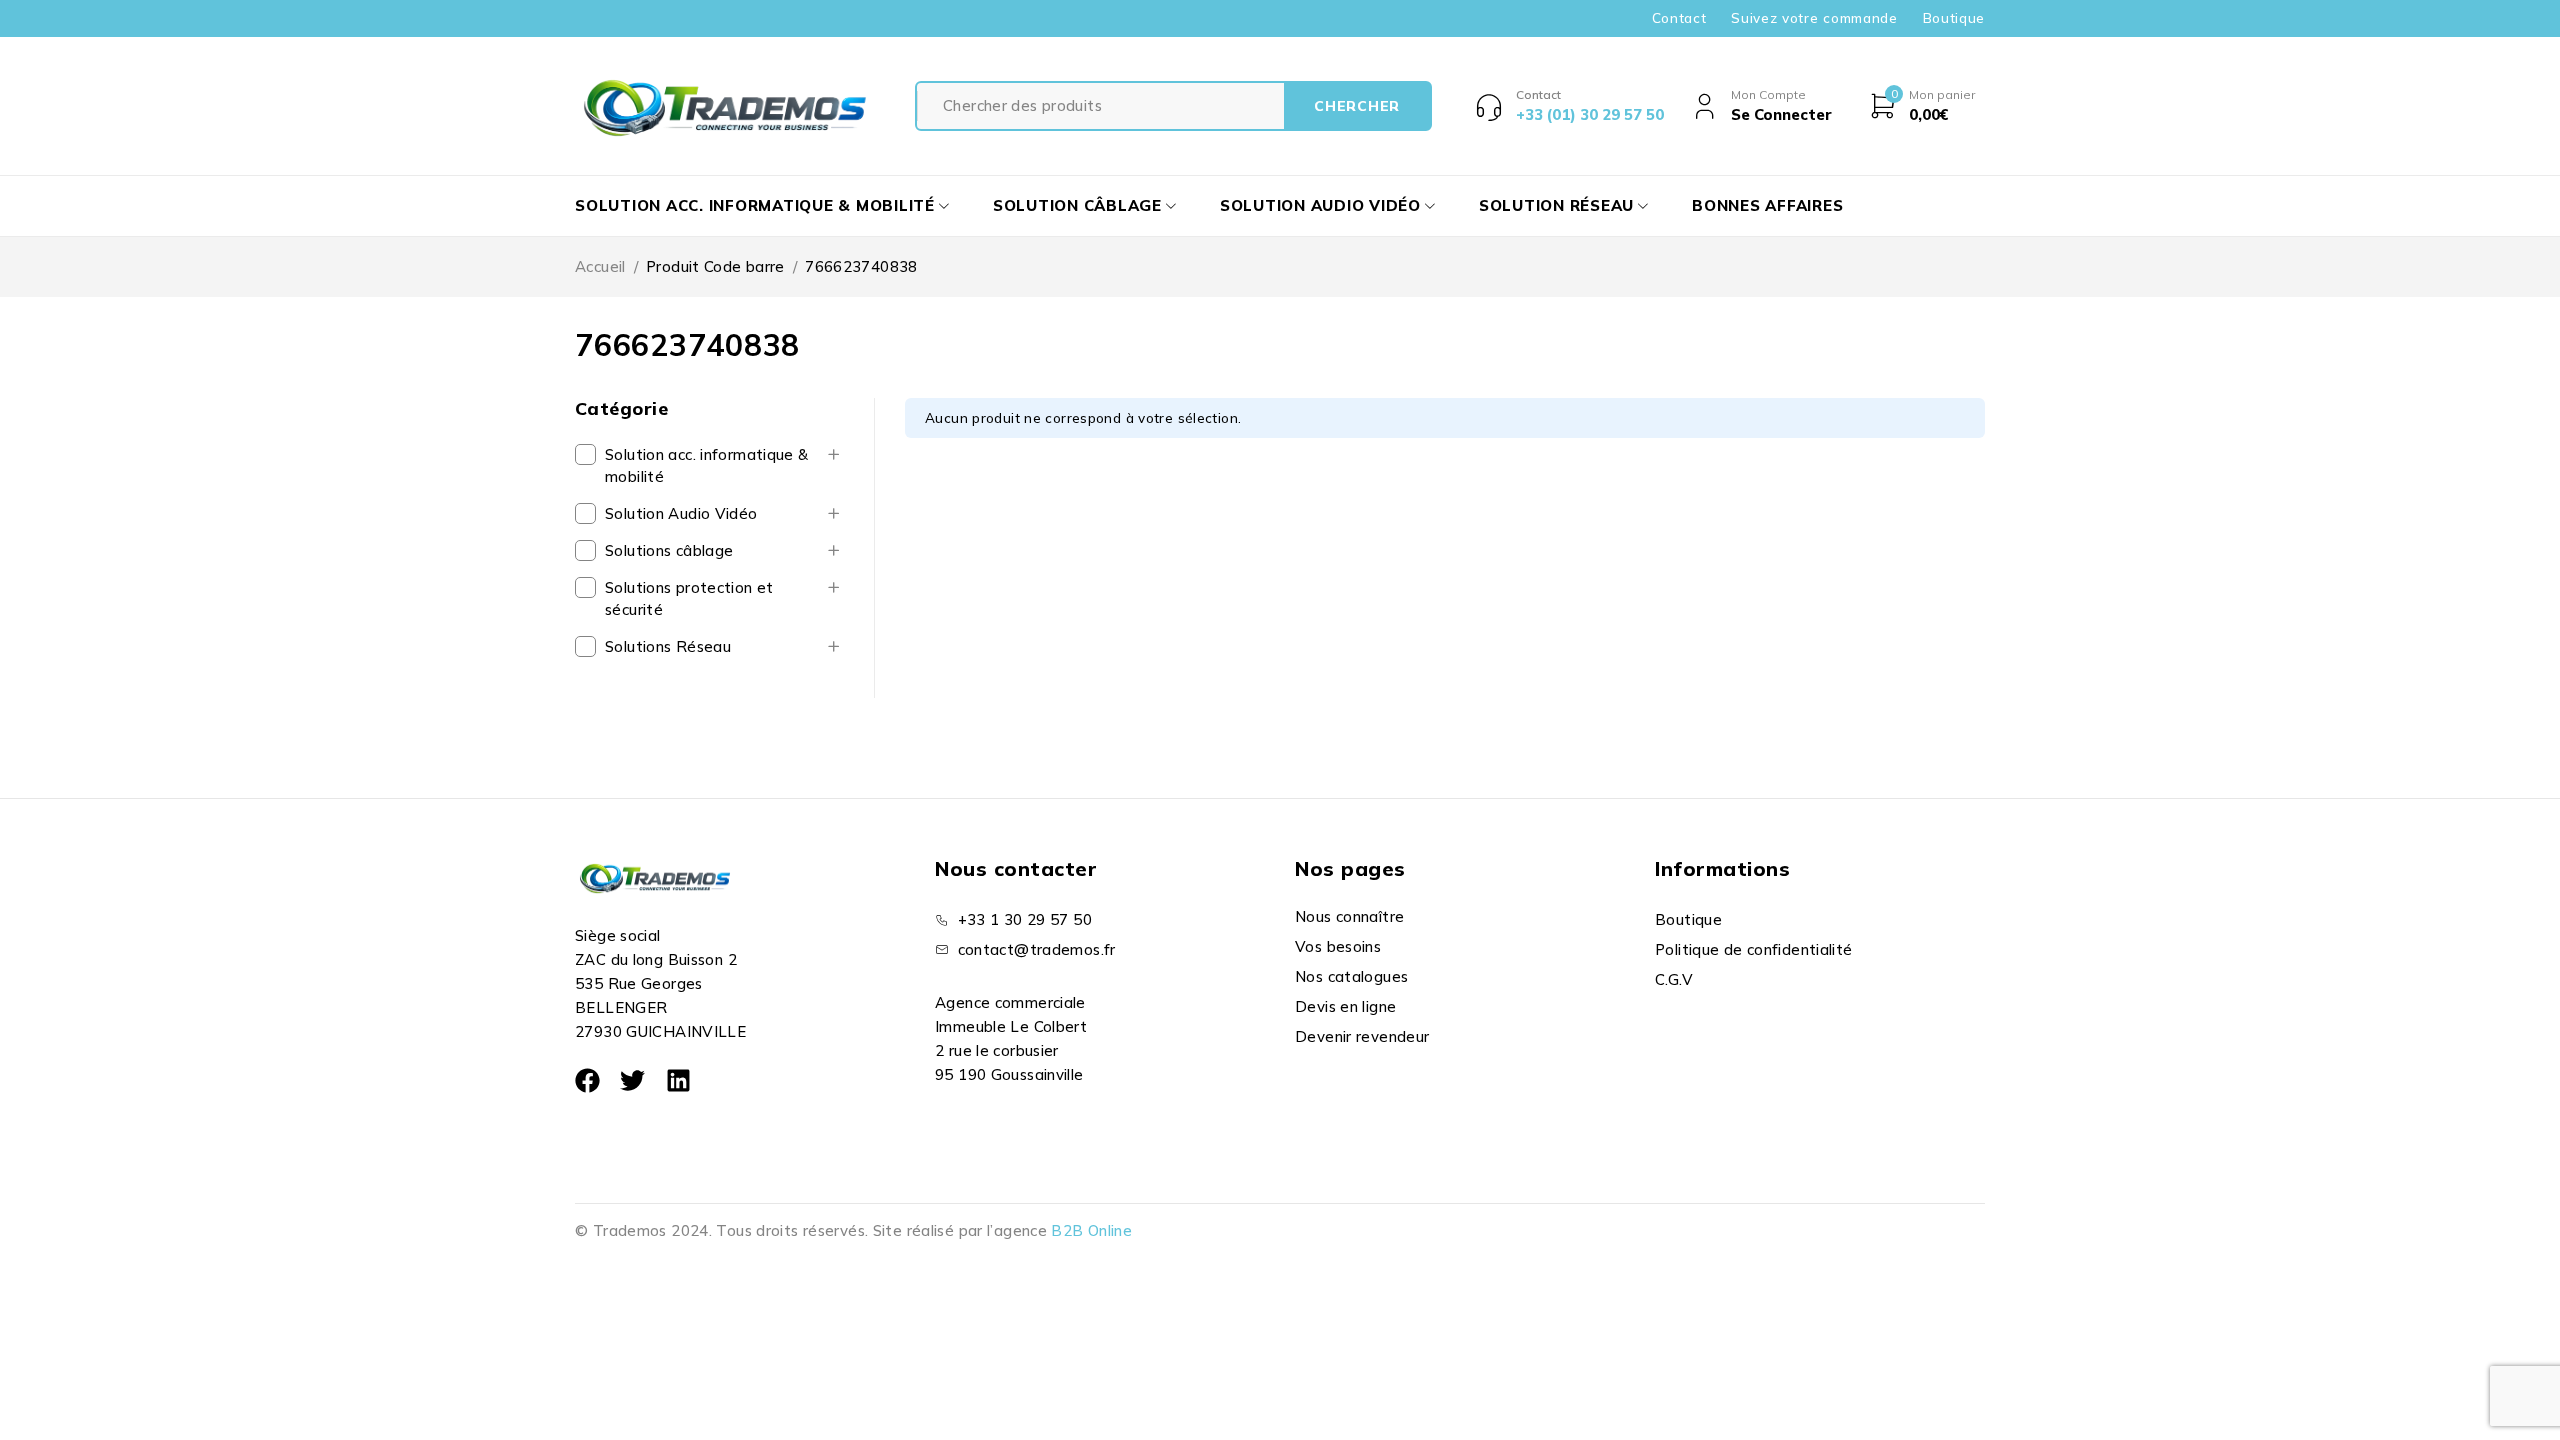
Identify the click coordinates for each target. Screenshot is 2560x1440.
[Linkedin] (678, 1080)
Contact (1679, 18)
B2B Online (1091, 1230)
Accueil (600, 266)
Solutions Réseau (668, 646)
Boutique (1954, 18)
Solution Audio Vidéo (681, 513)
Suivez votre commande (1814, 18)
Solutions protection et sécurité (689, 598)
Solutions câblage (669, 550)
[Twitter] (632, 1080)
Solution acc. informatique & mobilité (707, 465)
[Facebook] (587, 1080)
